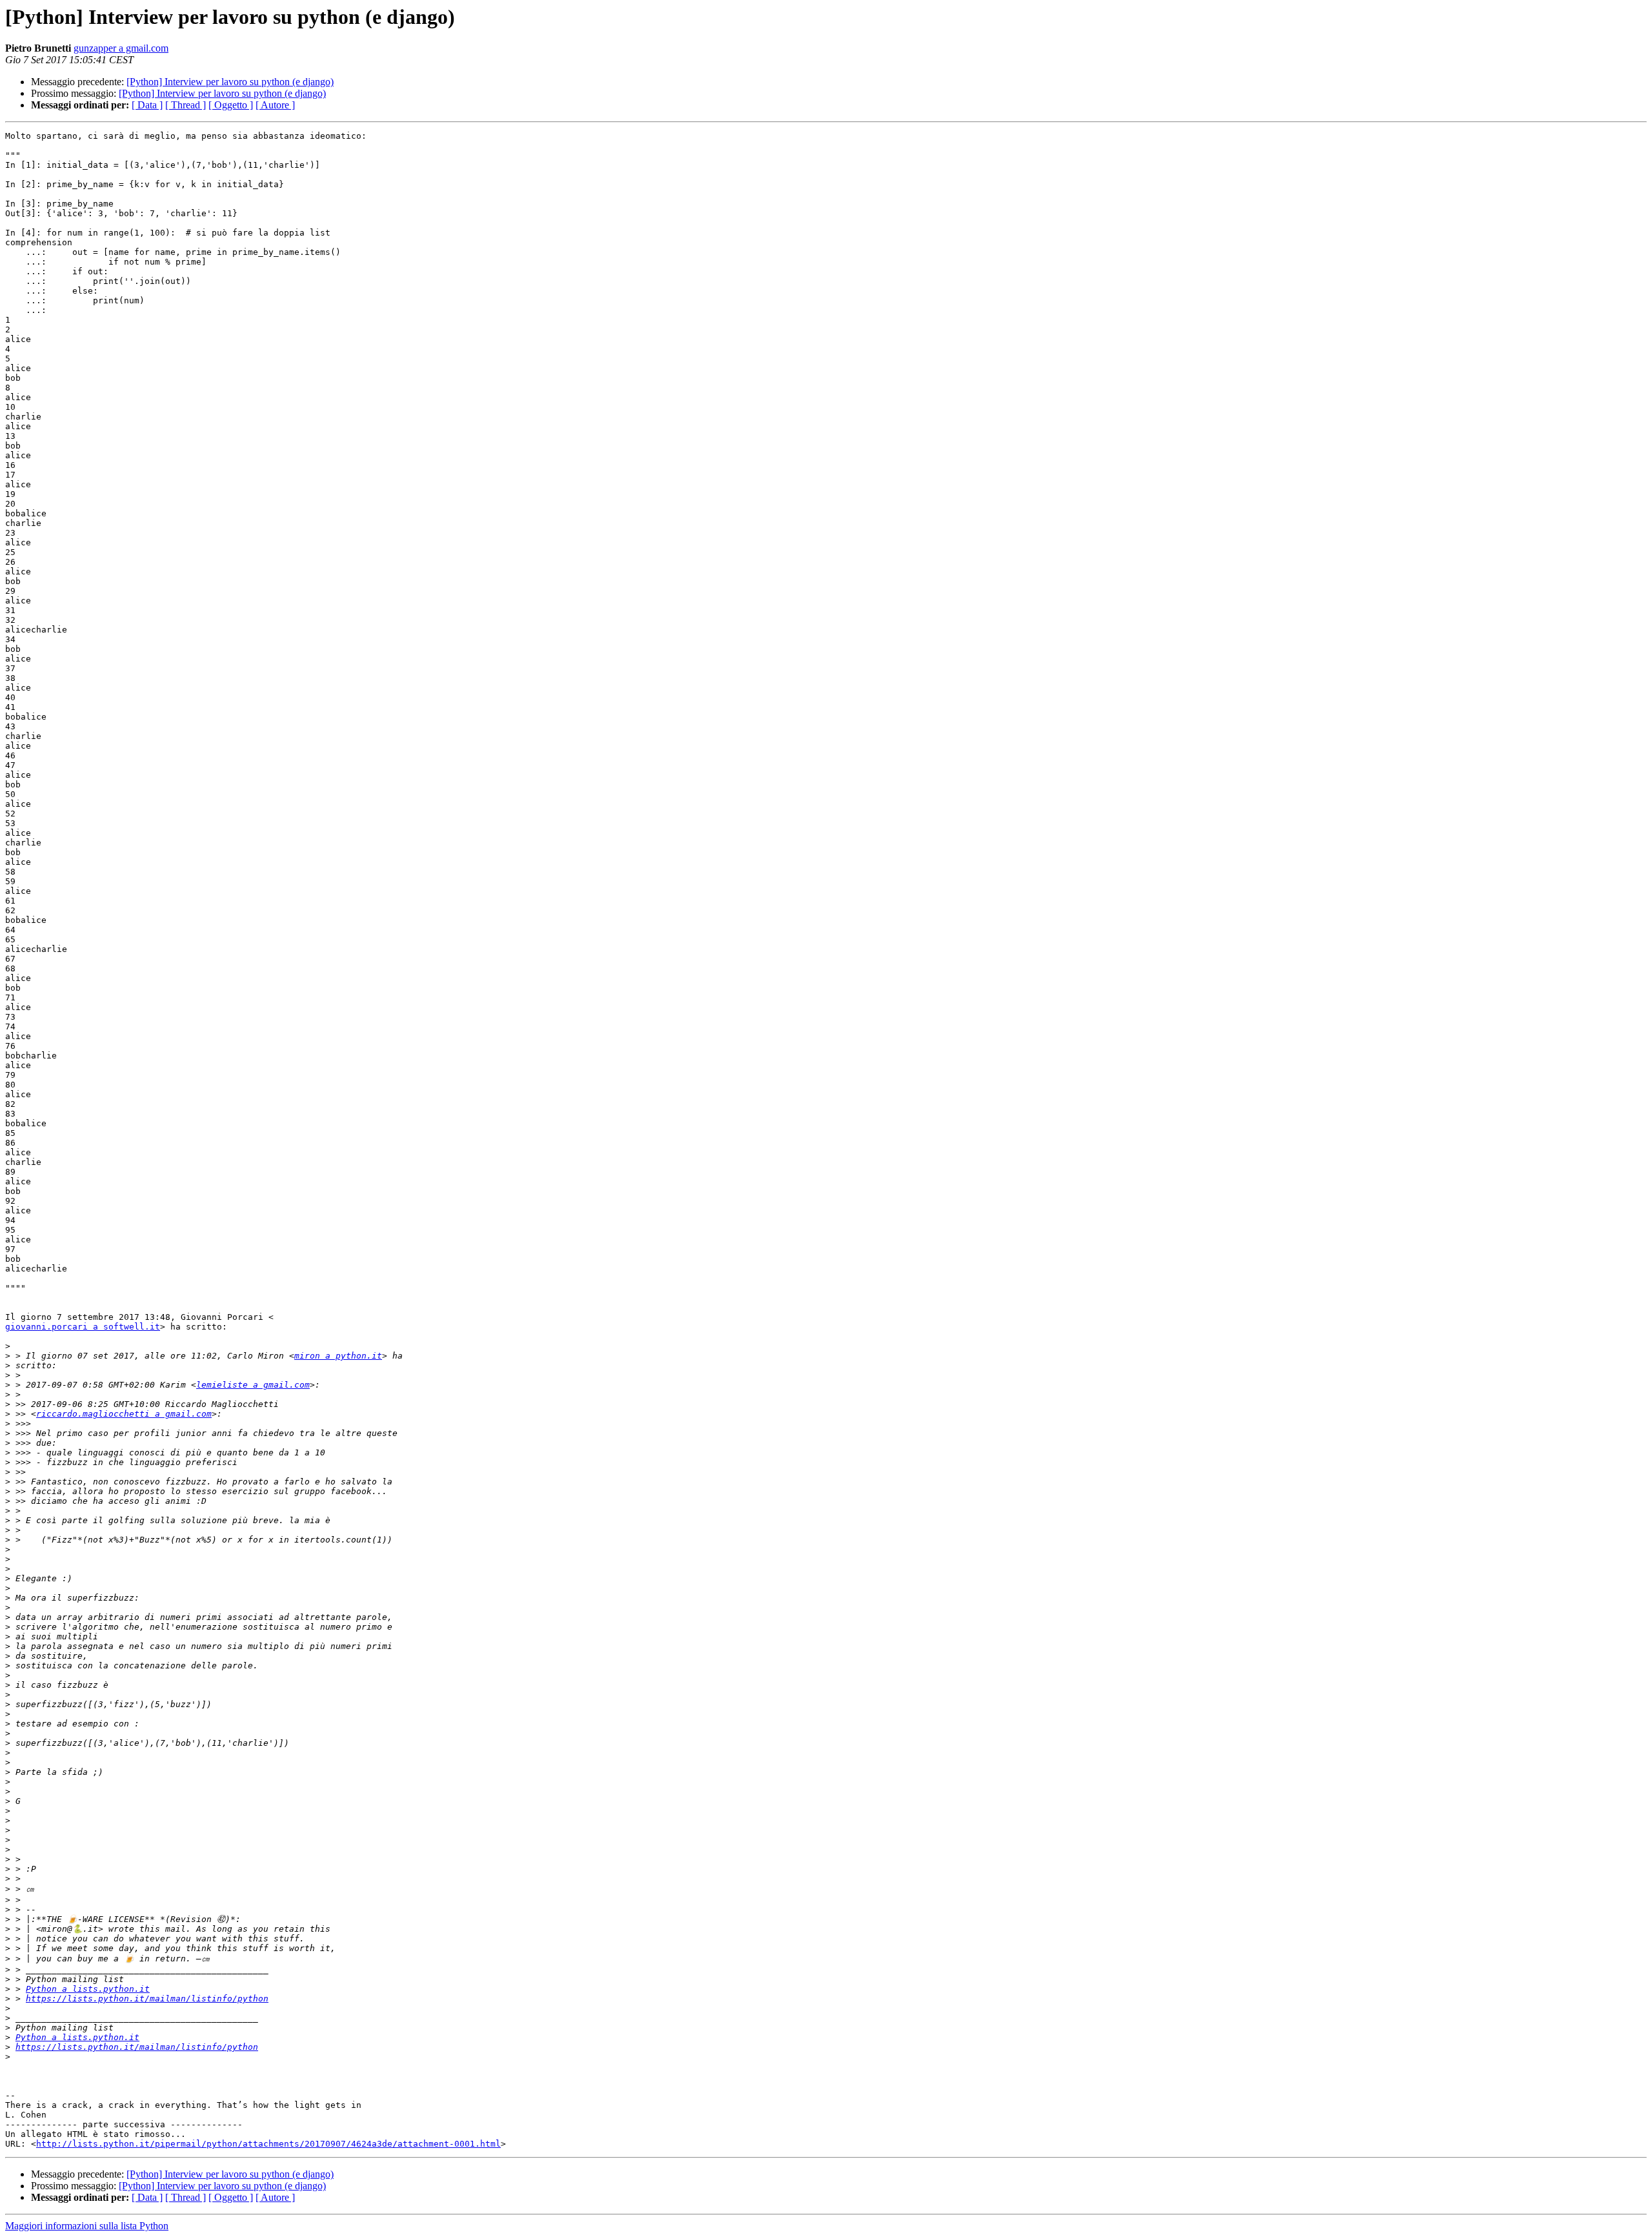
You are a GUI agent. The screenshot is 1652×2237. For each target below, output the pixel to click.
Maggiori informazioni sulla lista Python (87, 2226)
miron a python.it (338, 1356)
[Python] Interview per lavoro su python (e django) (230, 82)
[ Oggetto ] (231, 105)
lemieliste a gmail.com (253, 1385)
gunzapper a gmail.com (121, 48)
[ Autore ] (275, 105)
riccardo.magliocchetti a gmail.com (124, 1414)
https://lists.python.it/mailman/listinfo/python (147, 1999)
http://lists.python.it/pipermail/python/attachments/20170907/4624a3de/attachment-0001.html (268, 2144)
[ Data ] (147, 105)
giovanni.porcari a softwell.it (83, 1327)
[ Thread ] (186, 105)
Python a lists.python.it (88, 1989)
